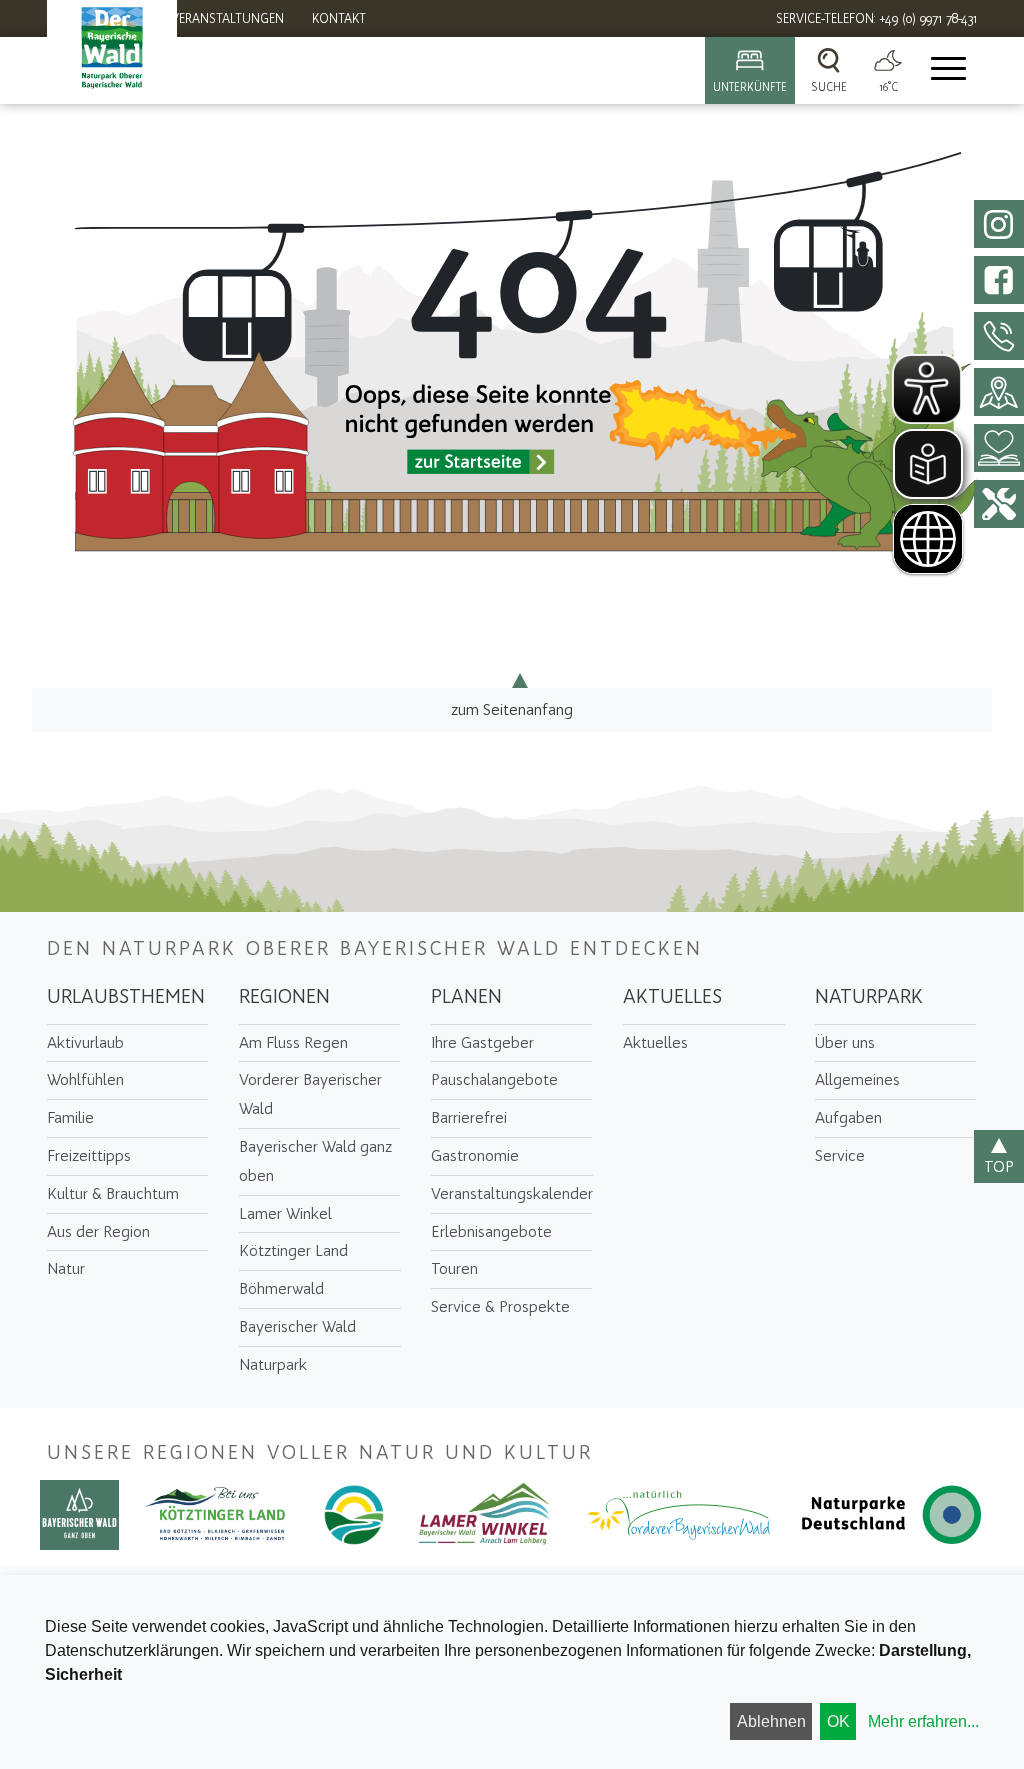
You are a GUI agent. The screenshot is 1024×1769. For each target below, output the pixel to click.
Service (840, 1155)
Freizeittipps (89, 1155)
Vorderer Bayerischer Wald (310, 1094)
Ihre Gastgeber (482, 1042)
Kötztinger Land (293, 1250)
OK (838, 1721)
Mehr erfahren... (923, 1721)
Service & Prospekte (500, 1306)
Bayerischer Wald (297, 1326)
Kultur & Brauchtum (113, 1193)
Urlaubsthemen (126, 996)
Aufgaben (848, 1117)
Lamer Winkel (285, 1213)
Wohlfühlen (85, 1079)
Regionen (284, 996)
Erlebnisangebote (491, 1231)
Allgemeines (857, 1079)
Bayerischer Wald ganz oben (315, 1161)
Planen (466, 996)
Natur (66, 1268)
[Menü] (947, 70)
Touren (454, 1268)
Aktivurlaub (85, 1042)
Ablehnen (771, 1721)
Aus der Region (98, 1231)
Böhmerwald (281, 1288)
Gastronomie (475, 1155)
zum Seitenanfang (512, 709)
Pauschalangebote (494, 1079)
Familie (70, 1117)
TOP (999, 1166)
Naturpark (273, 1364)
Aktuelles (672, 996)
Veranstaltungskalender (512, 1193)
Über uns (845, 1042)
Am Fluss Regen (293, 1042)
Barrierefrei (469, 1117)
